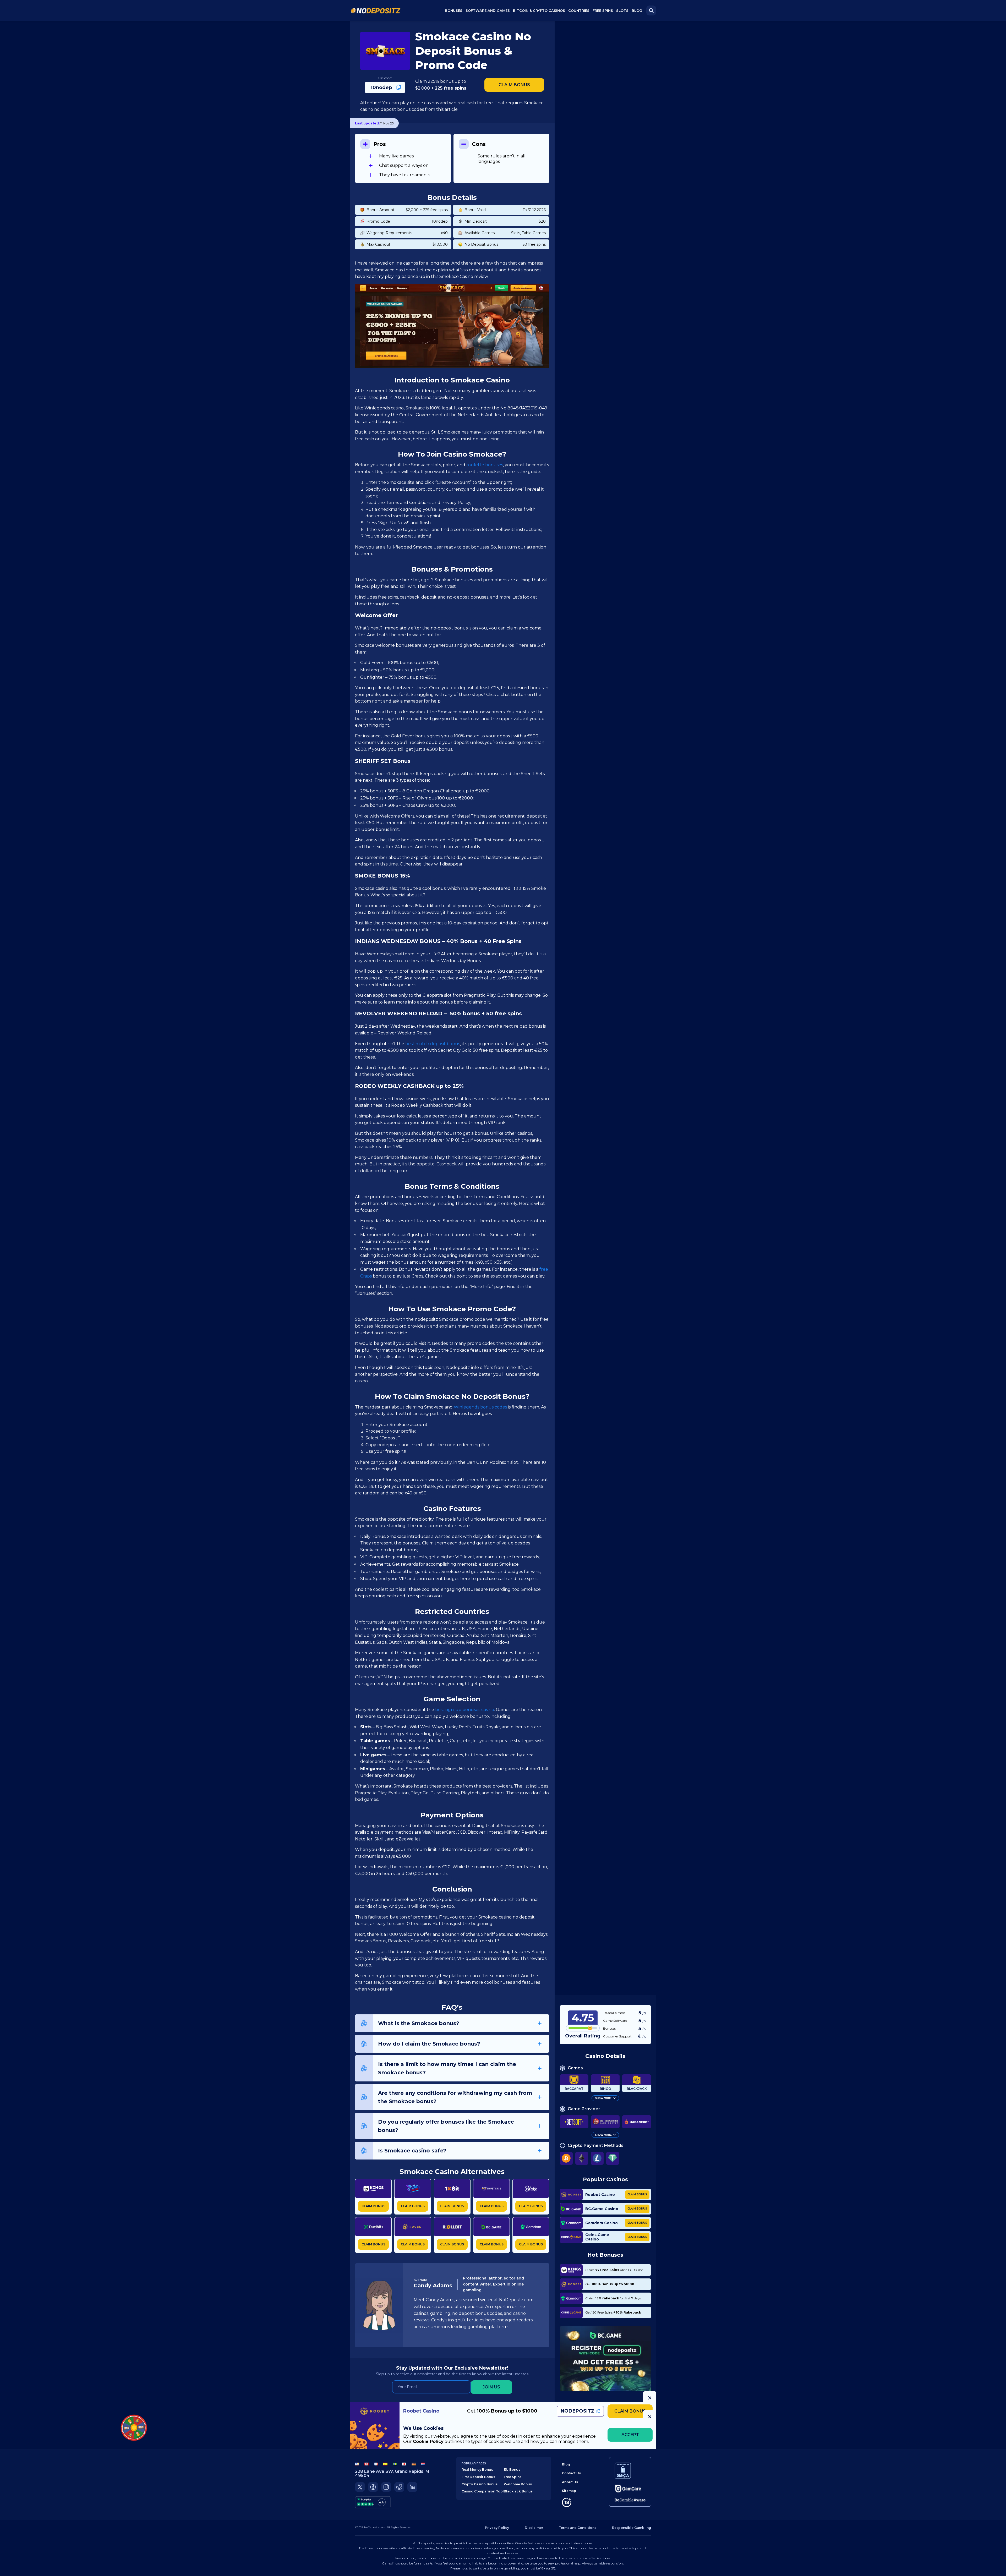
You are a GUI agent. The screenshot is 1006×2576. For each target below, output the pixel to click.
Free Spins (603, 10)
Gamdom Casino (602, 2223)
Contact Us (571, 2473)
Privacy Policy (497, 2528)
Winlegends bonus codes (480, 1407)
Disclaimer (534, 2528)
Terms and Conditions (578, 2528)
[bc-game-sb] (605, 2359)
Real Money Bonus (477, 2470)
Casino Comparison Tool (483, 2491)
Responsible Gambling (632, 2528)
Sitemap (569, 2491)
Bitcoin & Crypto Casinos (539, 10)
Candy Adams (433, 2285)
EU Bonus (512, 2470)
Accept (630, 2435)
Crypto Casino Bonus (480, 2484)
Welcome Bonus (518, 2484)
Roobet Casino (600, 2195)
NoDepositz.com (375, 2527)
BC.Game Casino (602, 2209)
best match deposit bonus (433, 1044)
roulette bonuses (485, 465)
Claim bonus (514, 85)
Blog (637, 10)
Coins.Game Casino (597, 2237)
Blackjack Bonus (518, 2491)
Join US (491, 2387)
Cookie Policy (428, 2441)
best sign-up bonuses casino (465, 1710)
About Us (570, 2482)
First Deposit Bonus (478, 2477)
